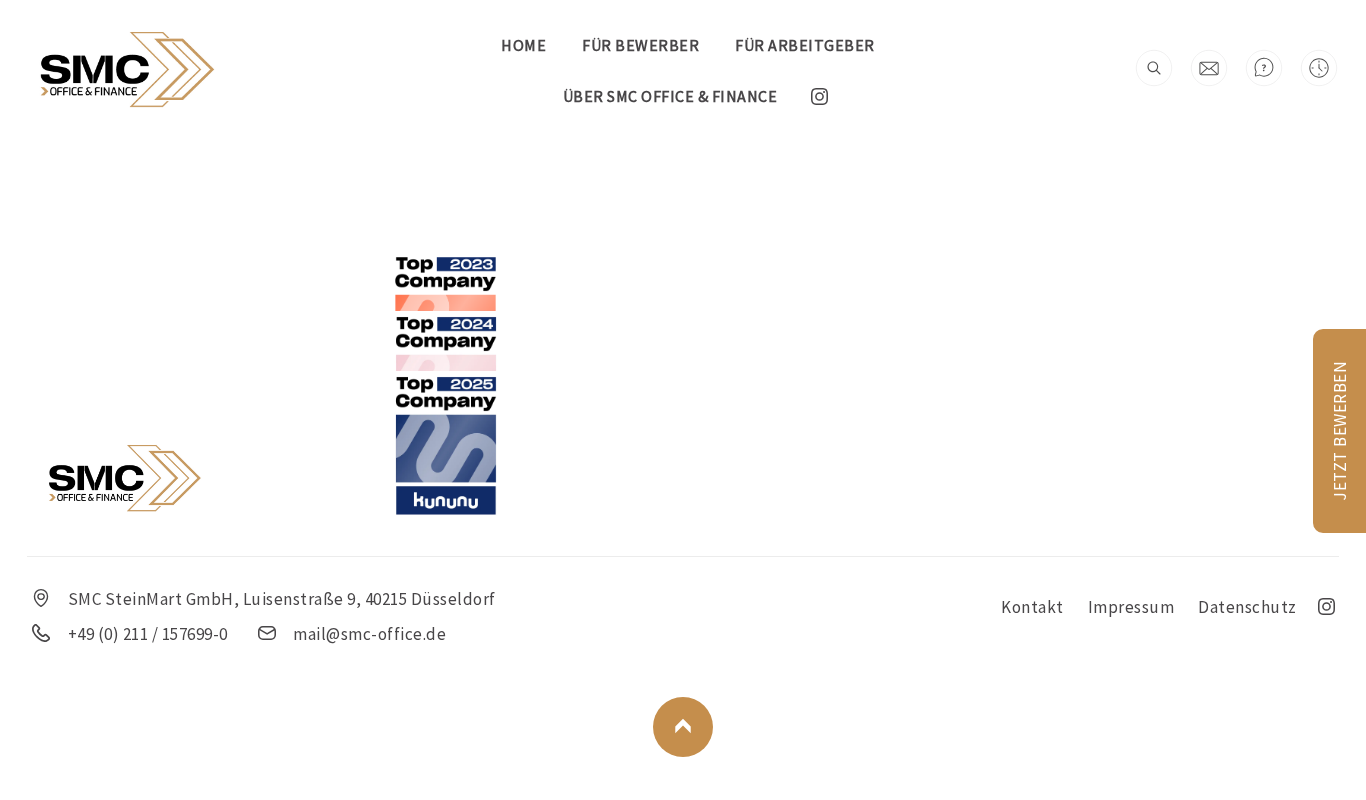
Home (523, 45)
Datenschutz (1247, 607)
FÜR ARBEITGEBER (805, 45)
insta (819, 96)
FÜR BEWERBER (640, 45)
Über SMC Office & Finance (670, 96)
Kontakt (1032, 607)
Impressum (1131, 607)
